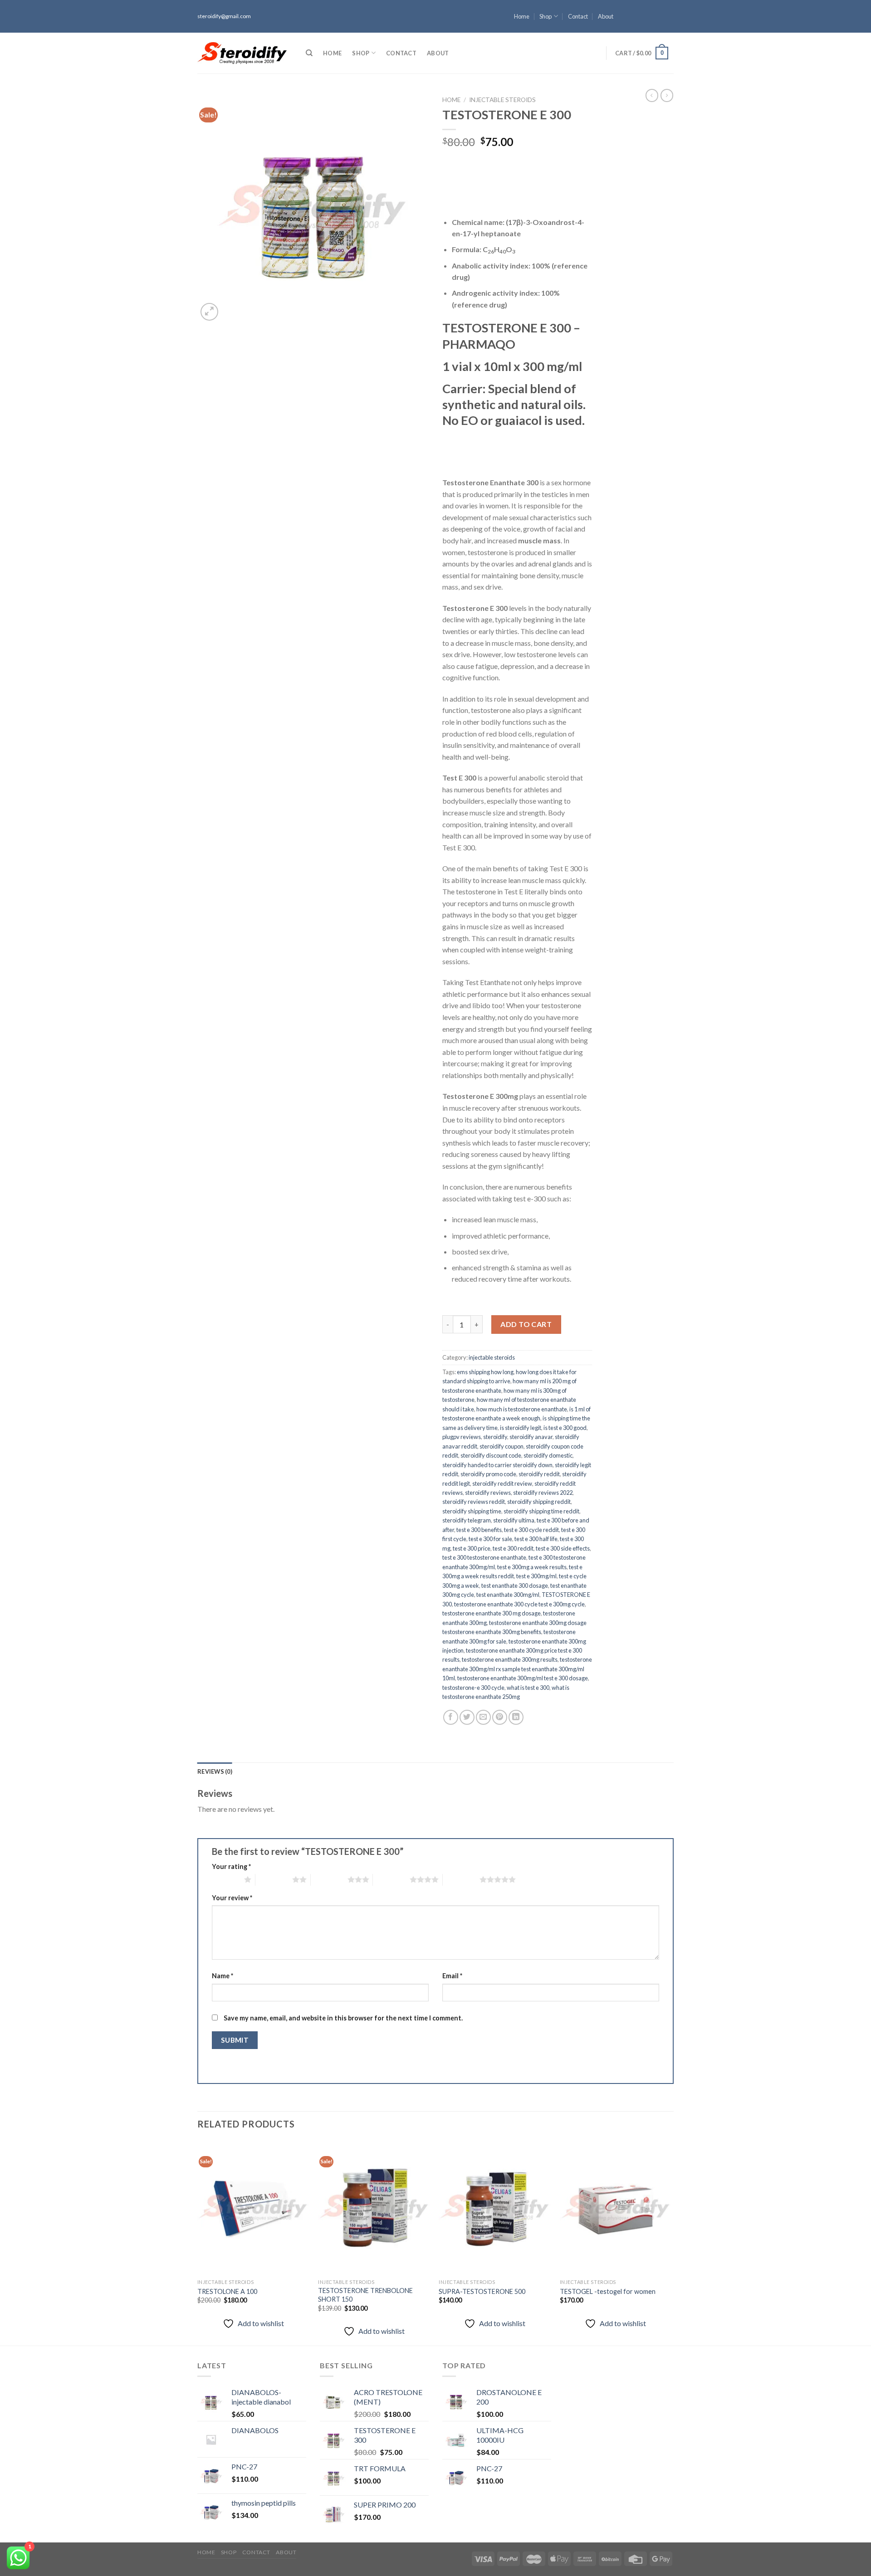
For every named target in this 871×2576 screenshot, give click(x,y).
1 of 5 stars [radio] (226, 1879)
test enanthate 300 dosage (515, 1586)
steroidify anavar (531, 1437)
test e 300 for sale (490, 1539)
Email (452, 1976)
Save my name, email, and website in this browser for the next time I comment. (343, 2018)
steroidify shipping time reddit (541, 1511)
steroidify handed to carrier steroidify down (497, 1465)
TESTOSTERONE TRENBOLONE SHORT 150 (365, 2295)
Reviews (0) (215, 1771)
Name (223, 1976)
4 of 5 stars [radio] (391, 1879)
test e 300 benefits (479, 1530)
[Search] (309, 53)
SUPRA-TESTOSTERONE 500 (482, 2291)
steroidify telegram (467, 1520)
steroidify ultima (514, 1520)
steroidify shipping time (472, 1511)
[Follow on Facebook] (669, 4)
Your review (232, 1898)
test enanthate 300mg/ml (508, 1595)
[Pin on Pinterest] (500, 1717)
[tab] (215, 1771)
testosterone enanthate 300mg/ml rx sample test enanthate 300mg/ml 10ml (517, 1669)
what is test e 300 (528, 1688)
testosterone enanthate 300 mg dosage (492, 1613)
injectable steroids (502, 100)
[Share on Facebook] (451, 1717)
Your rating (231, 1866)
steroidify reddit (539, 1474)
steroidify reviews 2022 (543, 1493)
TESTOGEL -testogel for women (608, 2291)
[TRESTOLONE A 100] (253, 2208)
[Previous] (198, 2242)
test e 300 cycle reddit (531, 1530)
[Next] (671, 2242)
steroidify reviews (488, 1493)
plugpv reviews (462, 1437)
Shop (546, 16)
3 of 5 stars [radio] (329, 1879)
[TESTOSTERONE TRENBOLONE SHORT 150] (374, 2208)
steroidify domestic (548, 1455)
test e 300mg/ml (536, 1576)
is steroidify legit (521, 1428)
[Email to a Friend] (483, 1717)
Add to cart (526, 1324)
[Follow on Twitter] (669, 20)
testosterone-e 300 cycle (473, 1688)
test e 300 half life (536, 1539)
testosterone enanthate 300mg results (510, 1659)
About (606, 16)
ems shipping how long (485, 1372)
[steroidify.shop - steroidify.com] (242, 53)
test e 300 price (472, 1548)
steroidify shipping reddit (539, 1502)
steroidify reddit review (502, 1483)
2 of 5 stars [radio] (274, 1879)
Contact (578, 16)
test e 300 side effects (563, 1548)
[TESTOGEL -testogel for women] (616, 2208)
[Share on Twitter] (467, 1717)
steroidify (495, 1437)
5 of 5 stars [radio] (461, 1879)
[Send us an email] (669, 29)
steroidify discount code (491, 1455)
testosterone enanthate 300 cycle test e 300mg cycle (519, 1604)
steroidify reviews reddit (474, 1502)
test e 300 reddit (513, 1548)
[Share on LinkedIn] (516, 1717)
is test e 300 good (565, 1428)
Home (522, 16)
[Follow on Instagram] (669, 12)
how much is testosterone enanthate (522, 1409)
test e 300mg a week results (532, 1567)
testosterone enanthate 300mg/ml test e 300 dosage (523, 1678)
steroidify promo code (488, 1474)
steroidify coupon (502, 1446)
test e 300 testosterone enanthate (484, 1557)
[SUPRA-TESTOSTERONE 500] (495, 2208)
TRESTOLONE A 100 (227, 2291)
